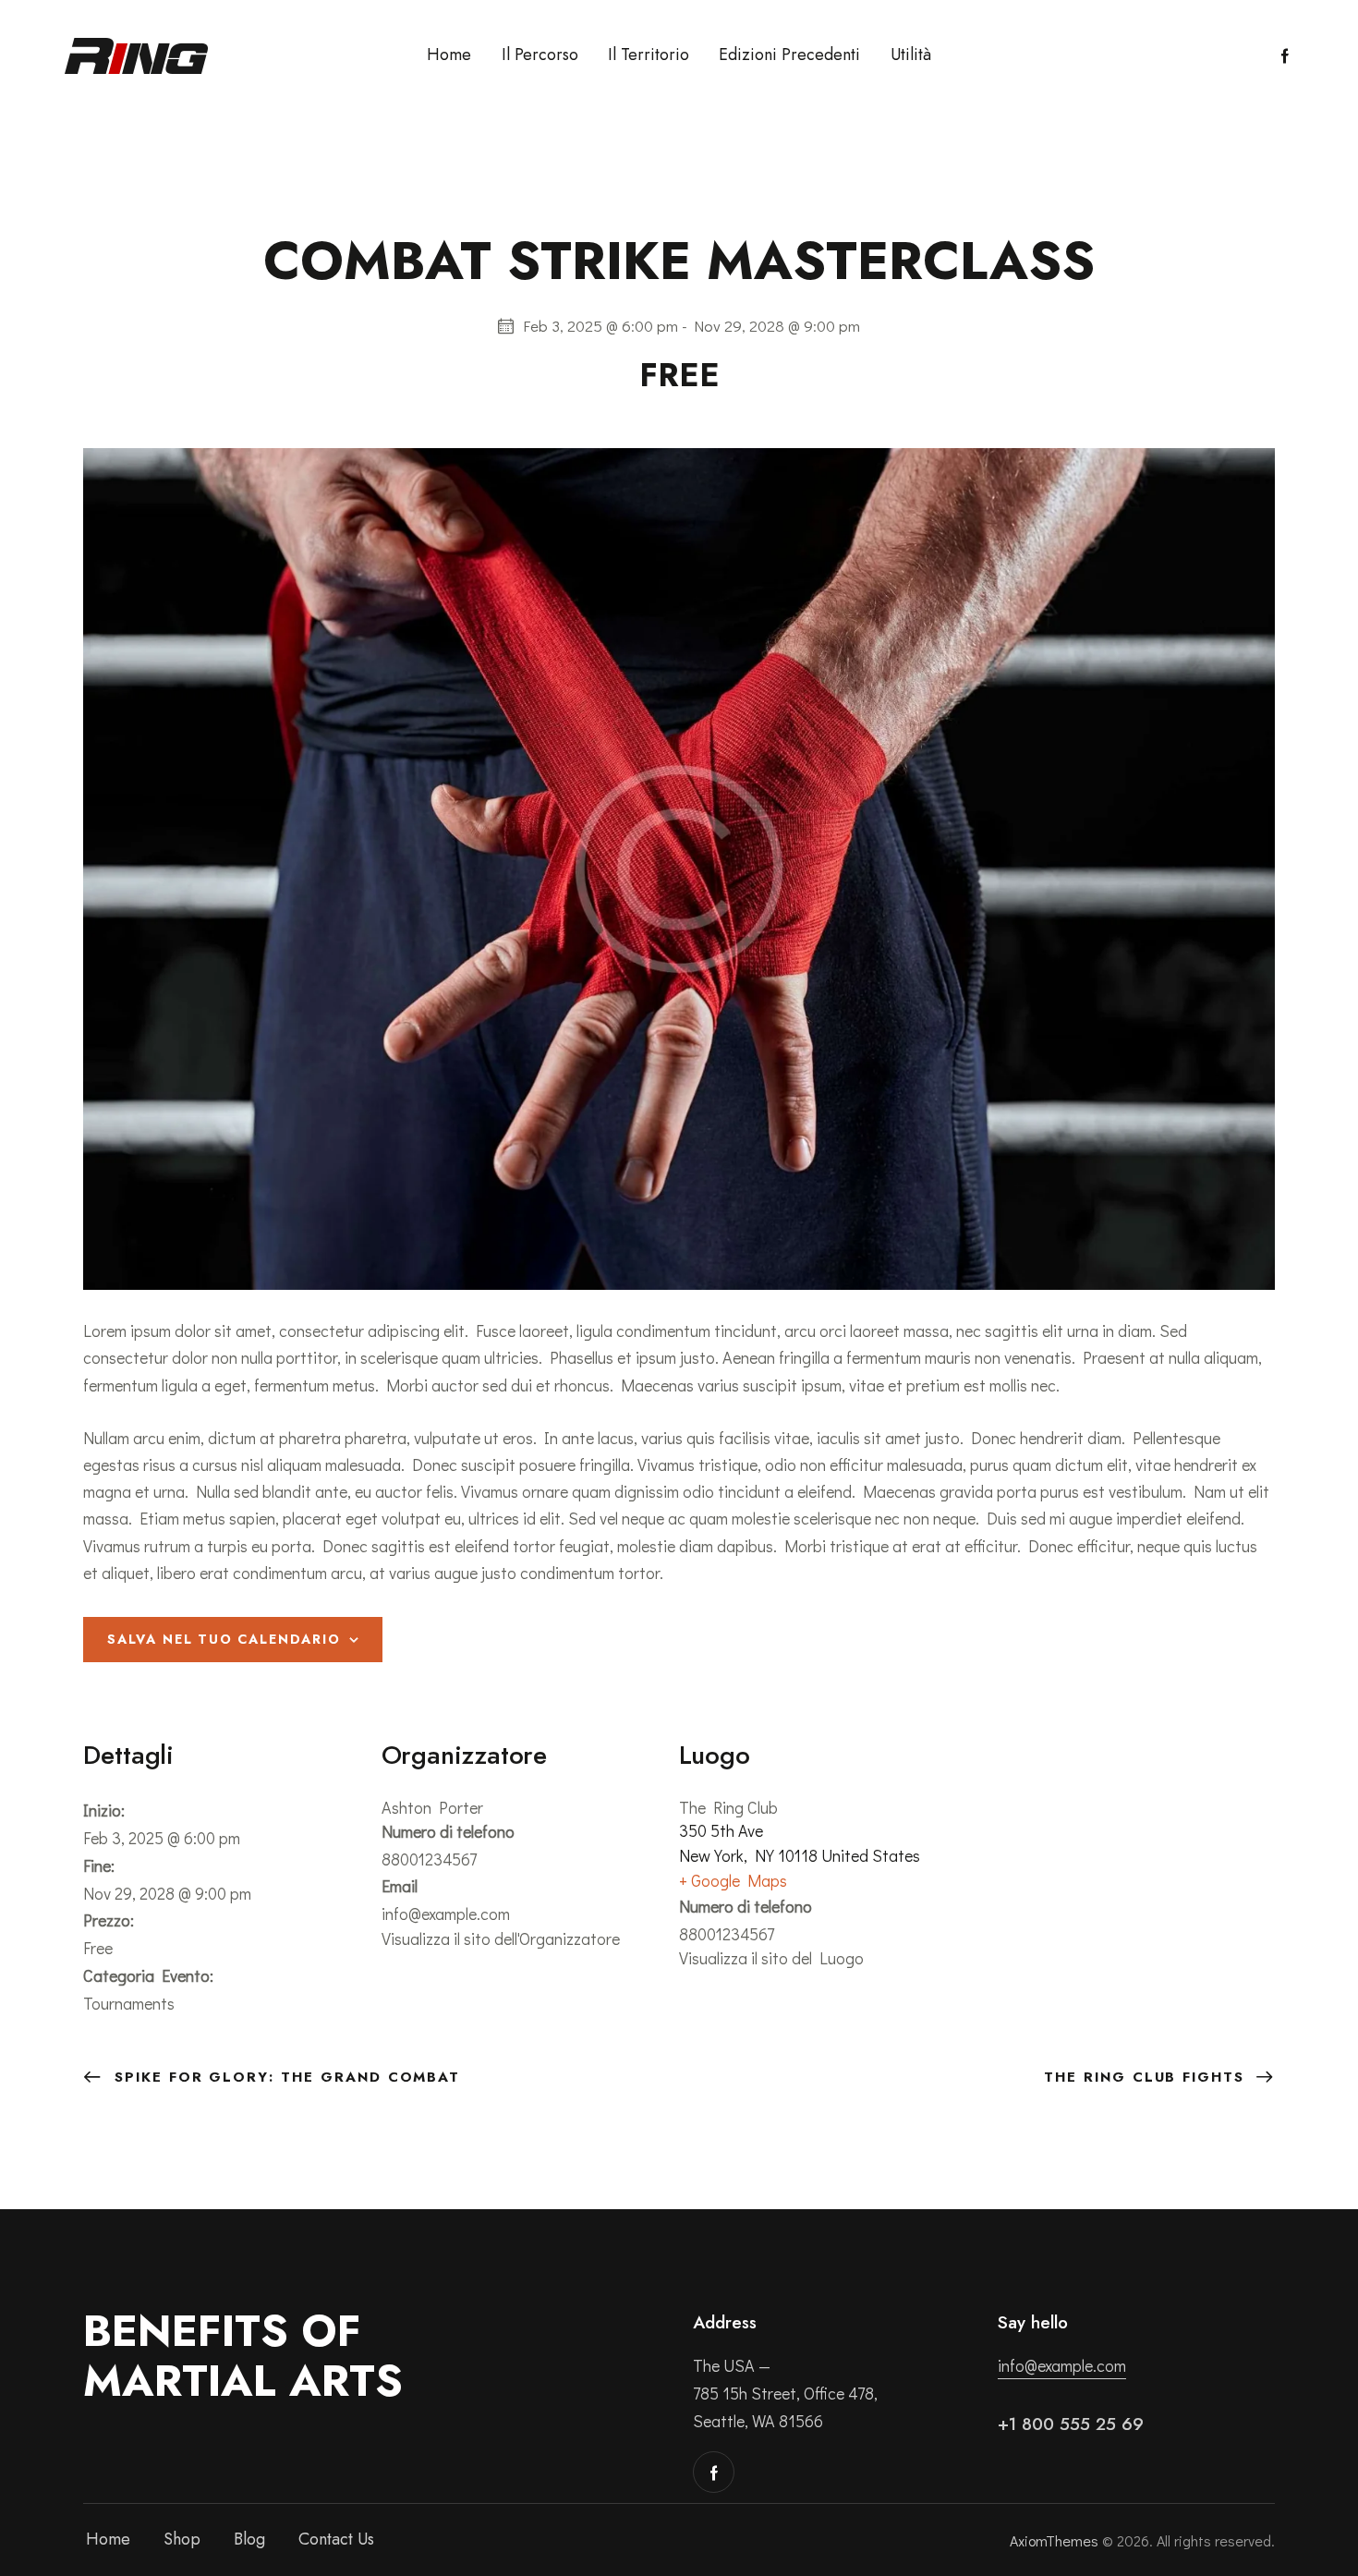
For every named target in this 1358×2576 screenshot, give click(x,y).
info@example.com (1062, 2365)
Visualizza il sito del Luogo (771, 1958)
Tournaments (129, 2003)
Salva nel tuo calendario (224, 1639)
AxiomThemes (1054, 2540)
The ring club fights (1147, 2077)
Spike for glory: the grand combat (284, 2077)
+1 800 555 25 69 (1071, 2424)
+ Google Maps (733, 1880)
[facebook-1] (1285, 56)
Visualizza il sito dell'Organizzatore (501, 1938)
